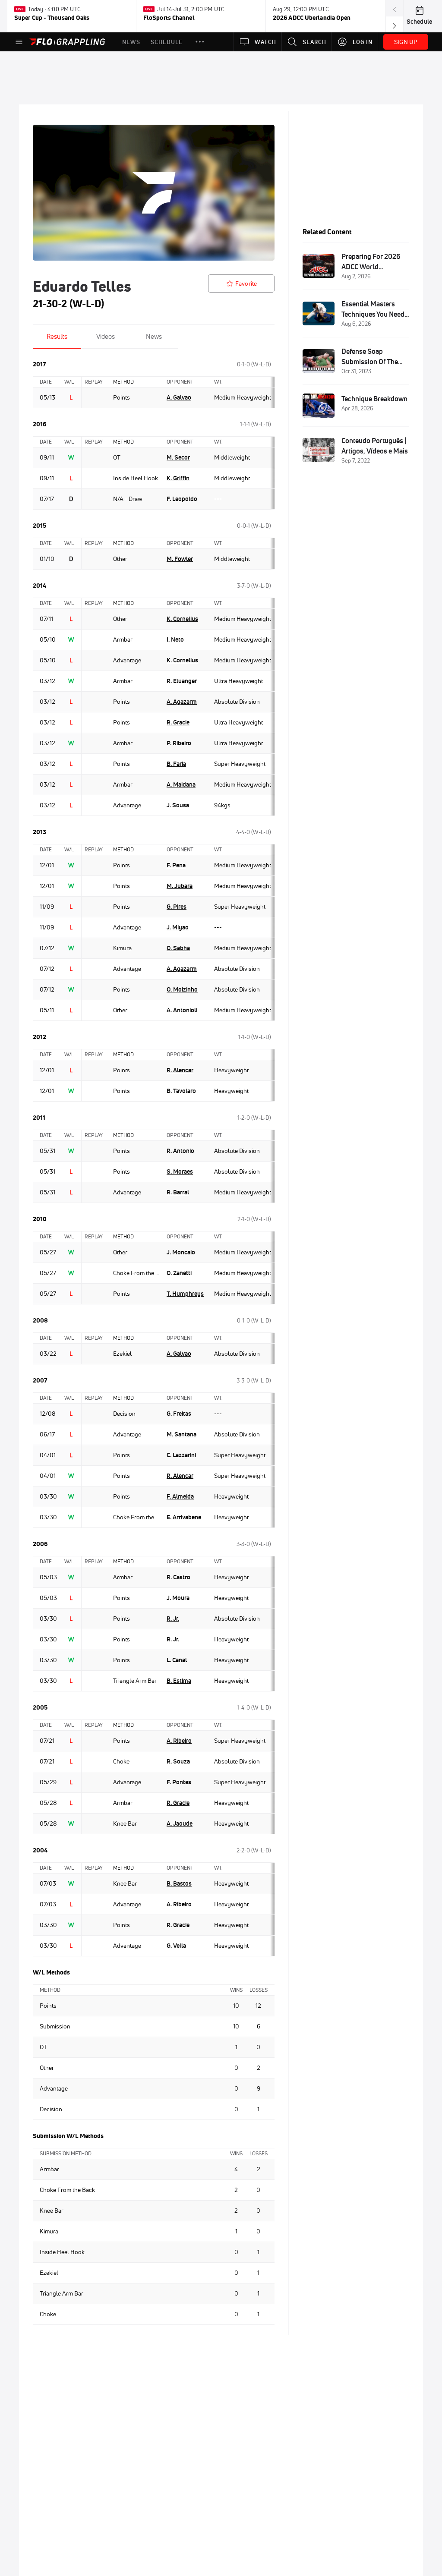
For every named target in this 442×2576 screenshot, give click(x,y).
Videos (106, 336)
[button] (200, 42)
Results (57, 336)
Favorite (246, 283)
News (154, 336)
